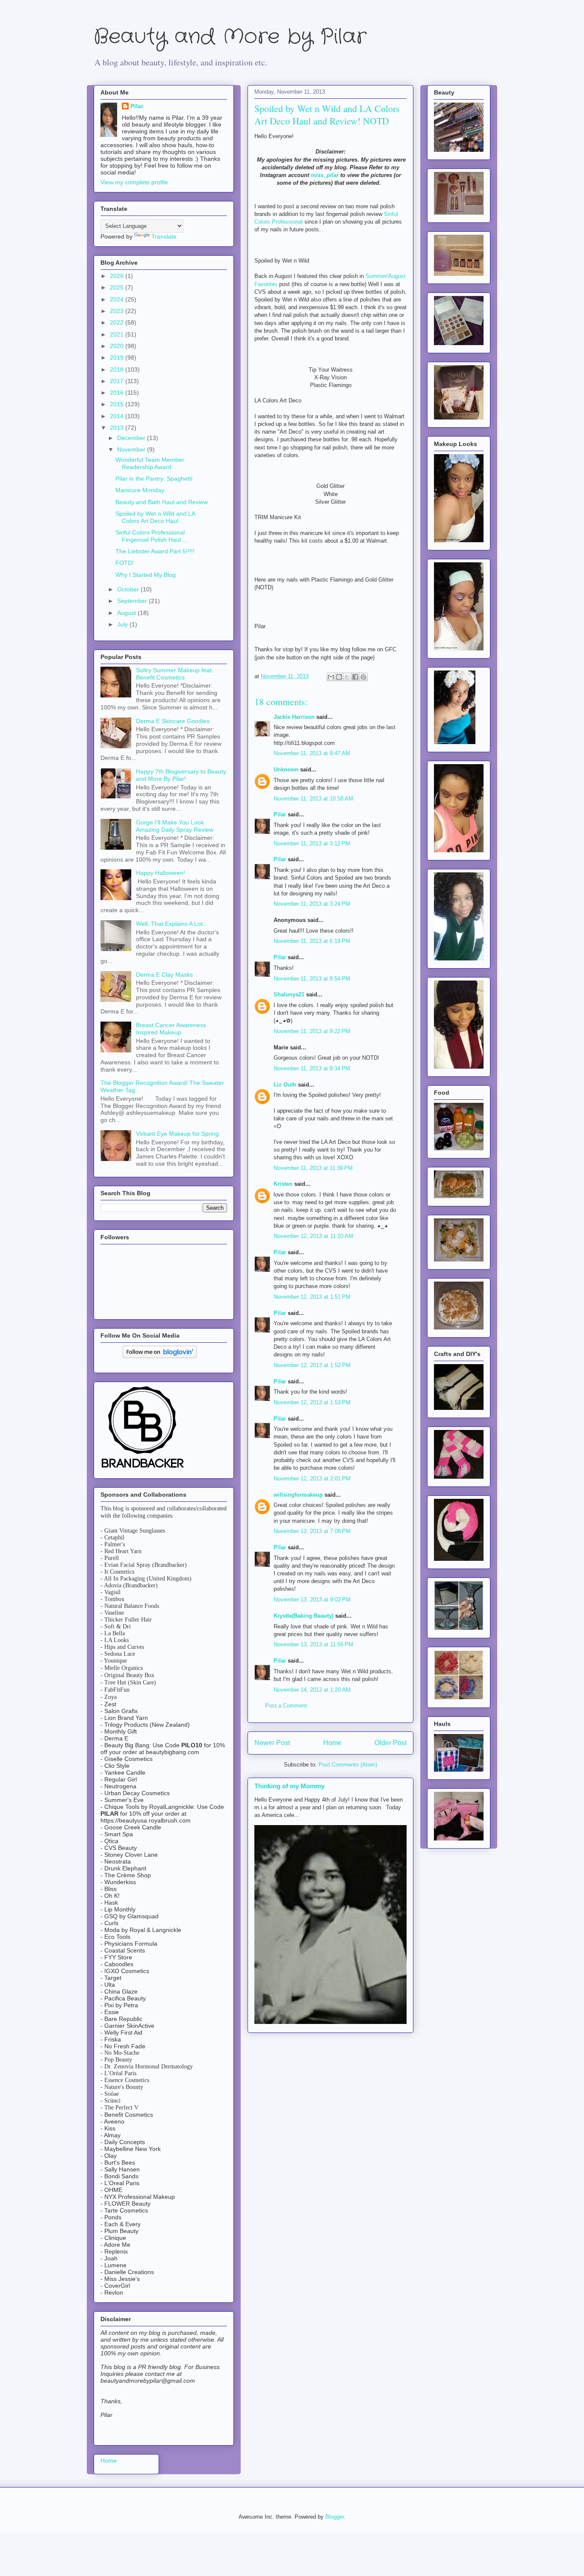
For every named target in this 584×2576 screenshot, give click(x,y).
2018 (118, 369)
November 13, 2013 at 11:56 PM (313, 1644)
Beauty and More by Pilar (230, 37)
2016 (118, 393)
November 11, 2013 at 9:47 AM (312, 753)
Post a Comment (286, 1706)
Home (332, 1743)
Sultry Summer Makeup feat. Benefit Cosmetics (175, 674)
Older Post (391, 1743)
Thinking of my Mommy (289, 1786)
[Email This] (331, 677)
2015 (118, 404)
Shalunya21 (289, 994)
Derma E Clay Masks (164, 975)
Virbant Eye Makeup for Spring (177, 1134)
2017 (118, 381)
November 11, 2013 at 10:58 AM (313, 799)
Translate (164, 236)
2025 (118, 287)
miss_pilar (325, 175)
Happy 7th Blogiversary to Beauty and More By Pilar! (181, 775)
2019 (118, 357)
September (133, 601)
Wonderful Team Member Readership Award (150, 463)
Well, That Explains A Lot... (172, 924)
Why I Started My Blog (146, 575)
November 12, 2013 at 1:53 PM (312, 1402)
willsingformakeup (298, 1495)
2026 (118, 276)
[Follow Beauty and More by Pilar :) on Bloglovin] (160, 1356)
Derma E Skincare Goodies (173, 721)
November (132, 449)
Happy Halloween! (161, 873)
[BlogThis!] (339, 677)
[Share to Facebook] (355, 677)
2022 (118, 322)
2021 (118, 334)
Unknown (286, 770)
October (129, 589)
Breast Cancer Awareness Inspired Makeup (171, 1029)
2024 (118, 299)
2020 (118, 346)
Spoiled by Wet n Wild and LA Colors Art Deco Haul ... (155, 517)
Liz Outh (285, 1085)
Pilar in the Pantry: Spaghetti (154, 479)
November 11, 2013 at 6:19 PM (312, 941)
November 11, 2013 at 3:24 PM (312, 904)
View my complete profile (134, 182)
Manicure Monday (140, 490)
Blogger (335, 2517)
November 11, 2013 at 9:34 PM (312, 1068)
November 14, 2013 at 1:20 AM (312, 1690)
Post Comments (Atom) (348, 1765)
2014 (118, 416)
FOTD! (125, 563)
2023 (118, 311)
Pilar (280, 814)
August (127, 613)
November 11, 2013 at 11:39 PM (313, 1168)
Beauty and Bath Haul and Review (162, 502)
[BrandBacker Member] (143, 1468)
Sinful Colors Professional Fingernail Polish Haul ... (152, 536)
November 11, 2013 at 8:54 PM (312, 979)
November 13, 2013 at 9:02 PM (312, 1600)
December (132, 438)
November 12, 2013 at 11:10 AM (313, 1236)
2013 (118, 428)
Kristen (283, 1184)
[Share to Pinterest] (363, 677)
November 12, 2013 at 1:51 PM (312, 1297)
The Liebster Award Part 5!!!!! (155, 551)
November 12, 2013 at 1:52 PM (312, 1365)
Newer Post (272, 1743)
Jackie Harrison (294, 717)
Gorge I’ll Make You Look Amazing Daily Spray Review (175, 826)
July (123, 624)
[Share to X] (347, 677)
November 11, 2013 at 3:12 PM (312, 843)
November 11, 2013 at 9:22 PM (312, 1031)
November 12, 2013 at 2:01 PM (312, 1479)
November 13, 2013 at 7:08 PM (312, 1531)
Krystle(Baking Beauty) (304, 1616)
